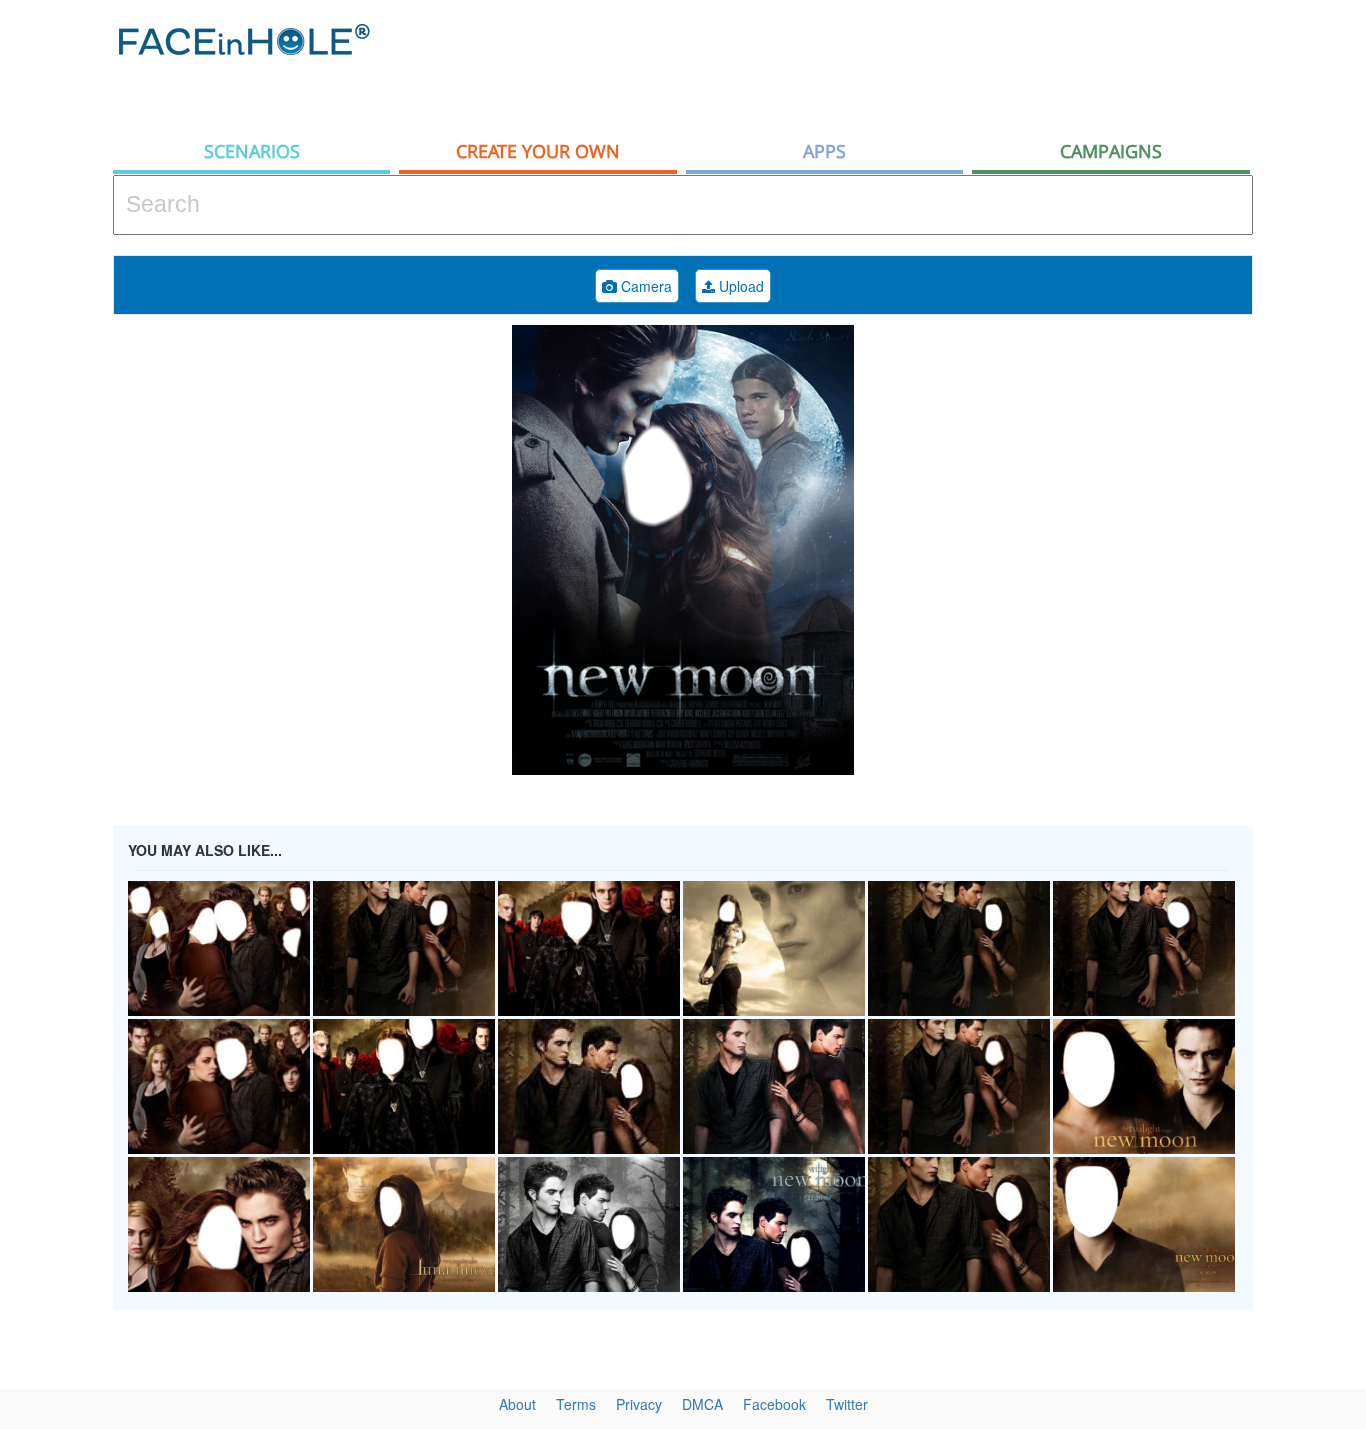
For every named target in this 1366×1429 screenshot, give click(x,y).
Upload (739, 286)
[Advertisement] (889, 65)
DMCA (702, 1404)
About (517, 1404)
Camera (644, 286)
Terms (576, 1404)
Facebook (774, 1404)
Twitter (847, 1404)
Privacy (639, 1404)
